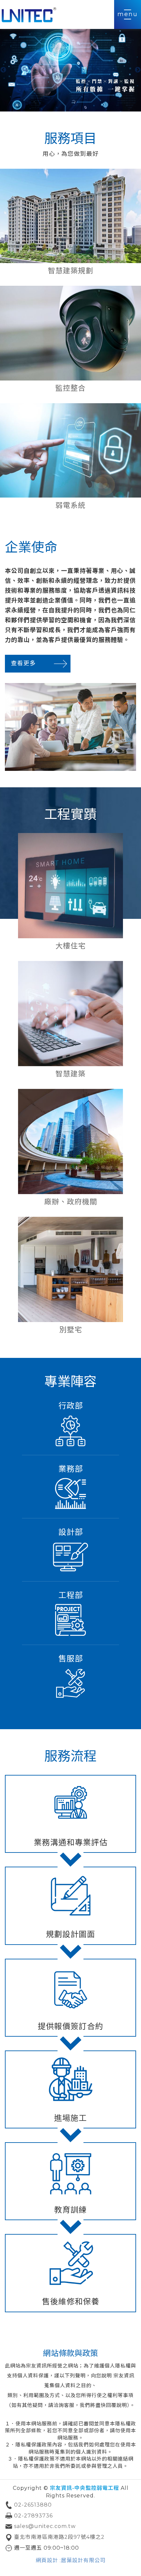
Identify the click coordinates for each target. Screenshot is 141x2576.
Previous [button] (3, 70)
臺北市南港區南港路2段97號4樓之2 (59, 2537)
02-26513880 (33, 2505)
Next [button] (138, 70)
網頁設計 (47, 2560)
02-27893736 (33, 2516)
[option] (70, 70)
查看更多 (23, 663)
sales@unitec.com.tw (45, 2526)
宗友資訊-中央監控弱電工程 (30, 14)
